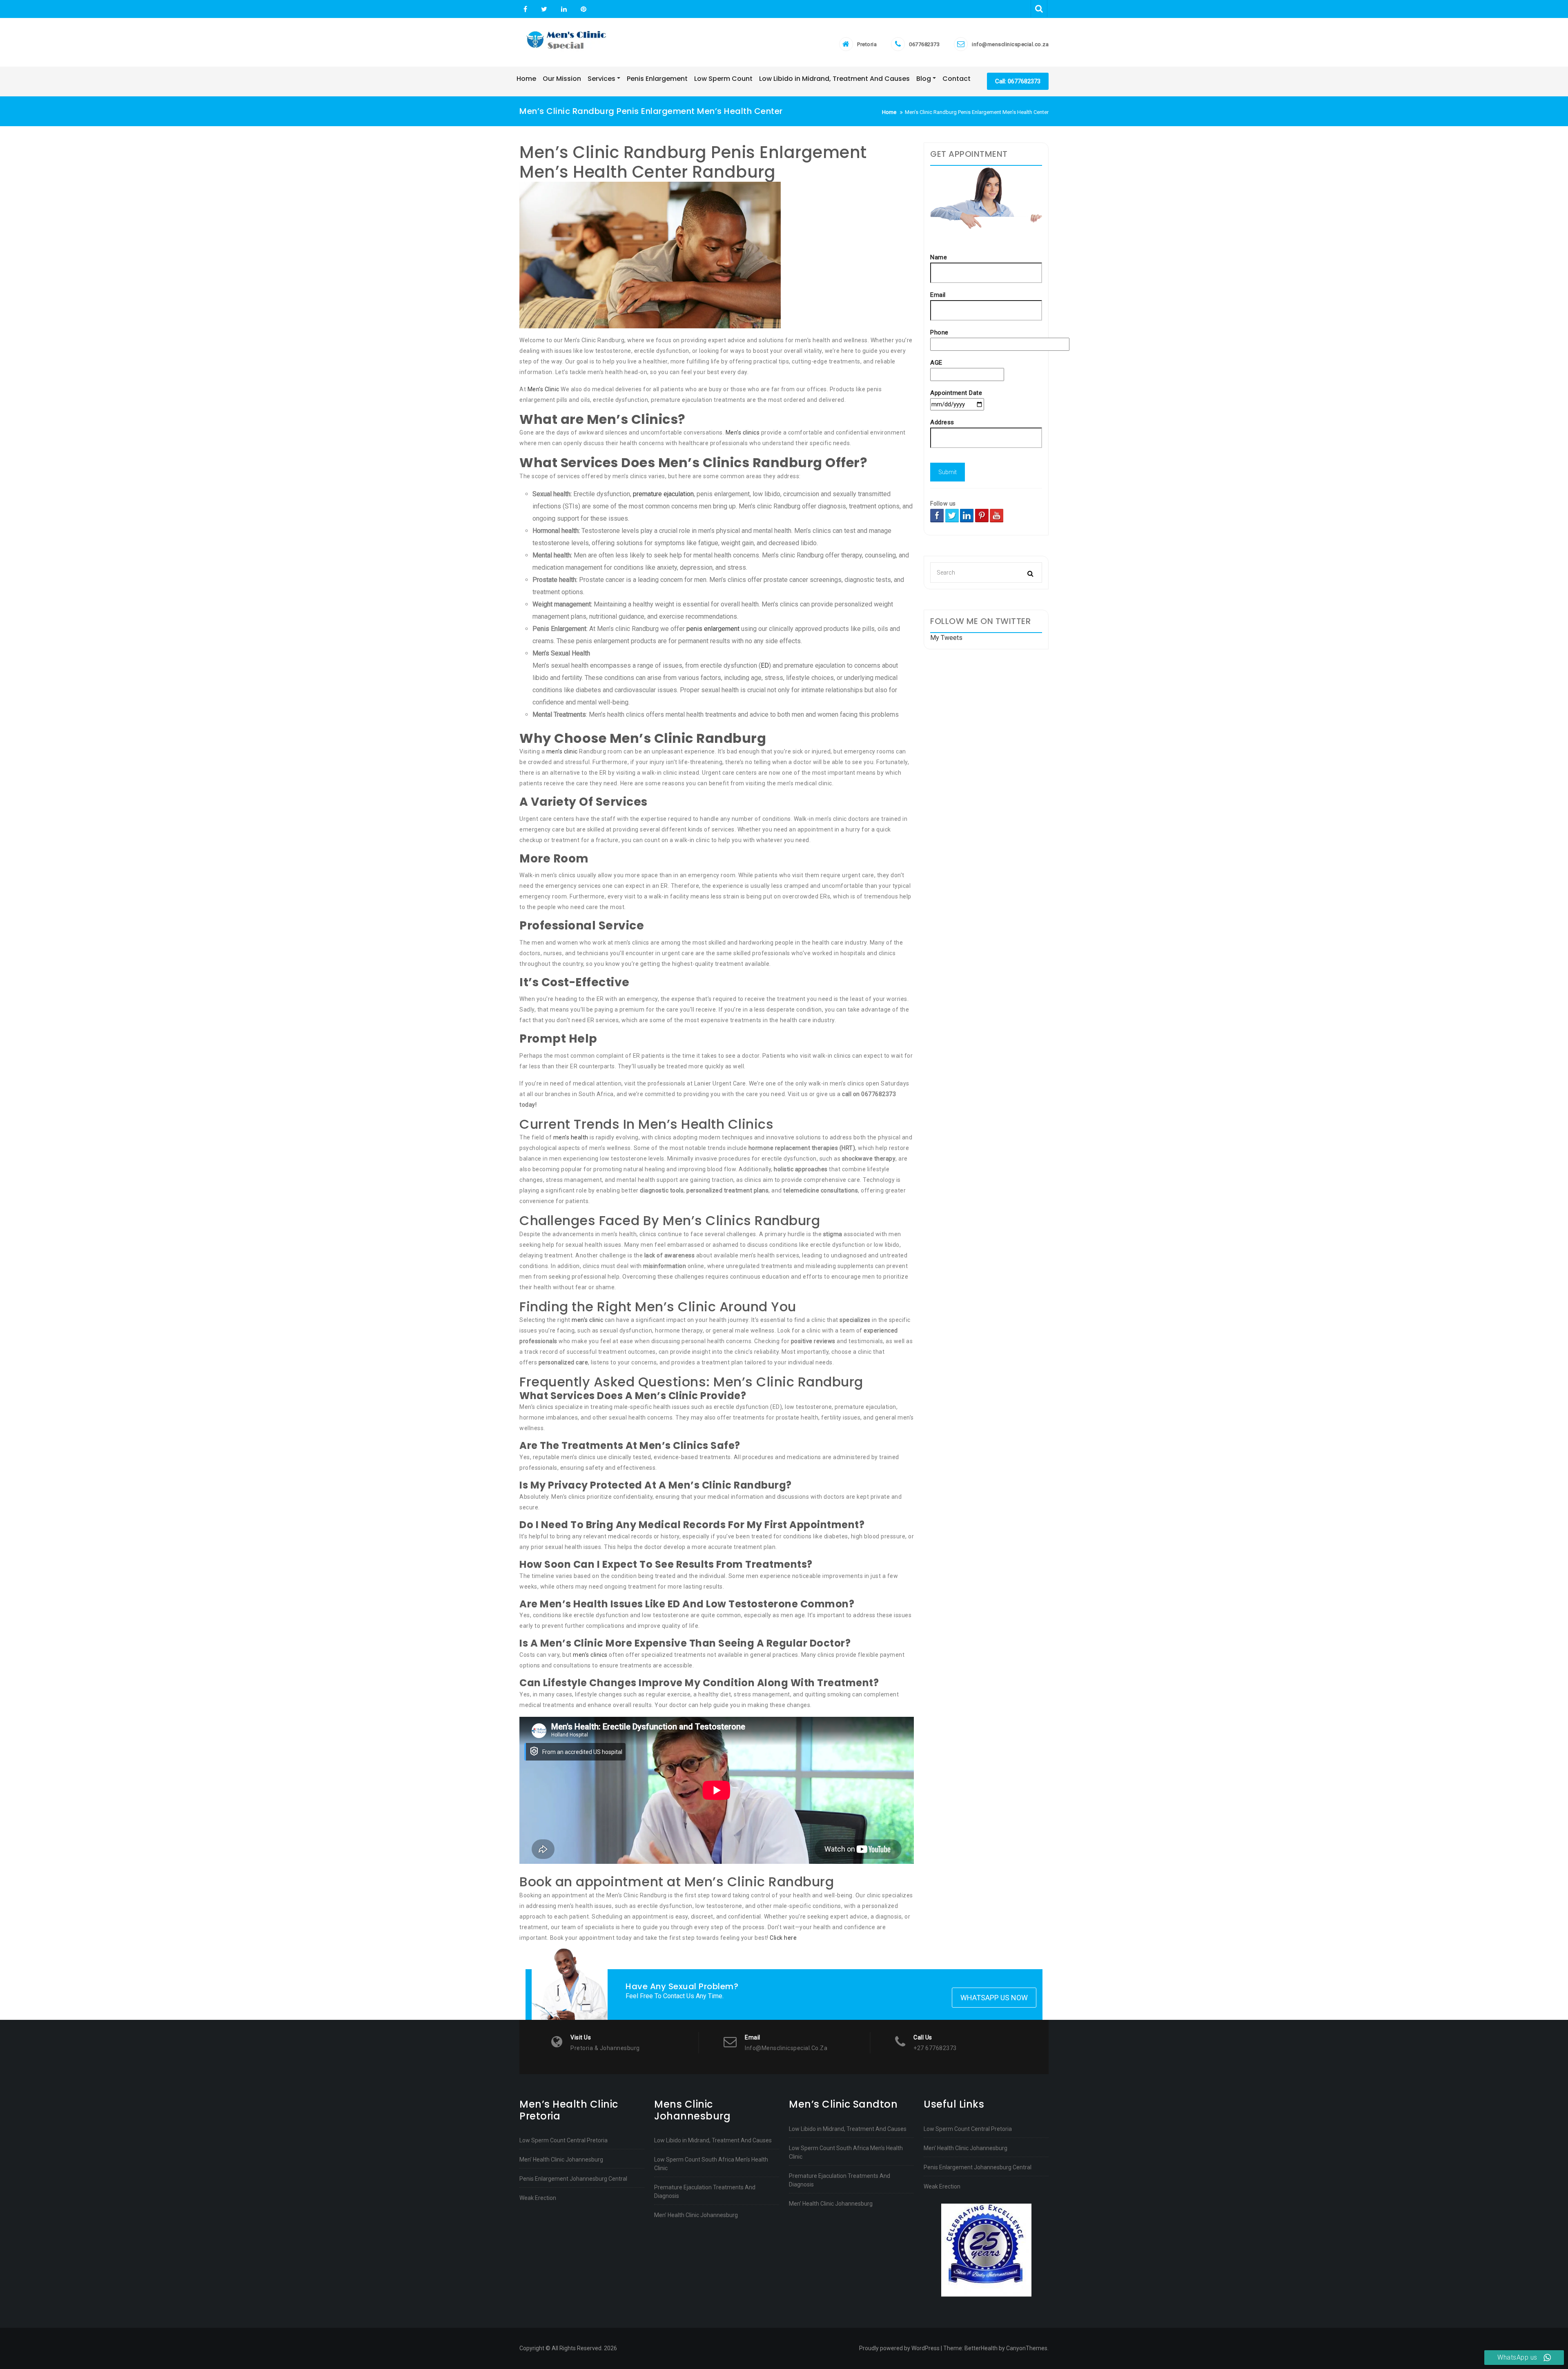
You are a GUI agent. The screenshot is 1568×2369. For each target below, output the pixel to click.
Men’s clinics (743, 432)
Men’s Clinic (543, 389)
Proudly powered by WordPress (899, 2348)
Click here (783, 1938)
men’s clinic (562, 751)
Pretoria (867, 44)
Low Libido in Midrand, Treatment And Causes (713, 2140)
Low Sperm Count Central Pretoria (563, 2140)
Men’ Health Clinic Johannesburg (561, 2160)
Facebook (525, 9)
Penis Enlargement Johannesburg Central (573, 2179)
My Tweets (946, 638)
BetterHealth (981, 2348)
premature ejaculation (663, 494)
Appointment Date (956, 393)
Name (939, 257)
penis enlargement (713, 629)
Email (938, 295)
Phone (939, 332)
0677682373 (924, 44)
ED (765, 665)
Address (942, 422)
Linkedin (564, 9)
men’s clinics (590, 1655)
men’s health (571, 1137)
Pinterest (582, 9)
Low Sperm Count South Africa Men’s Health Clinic (711, 2164)
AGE (936, 363)
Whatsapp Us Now (994, 1998)
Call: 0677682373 (1018, 81)
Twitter (544, 9)
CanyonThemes (1027, 2348)
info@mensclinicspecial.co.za (1010, 44)
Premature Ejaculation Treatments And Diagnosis (705, 2192)
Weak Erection (538, 2198)
